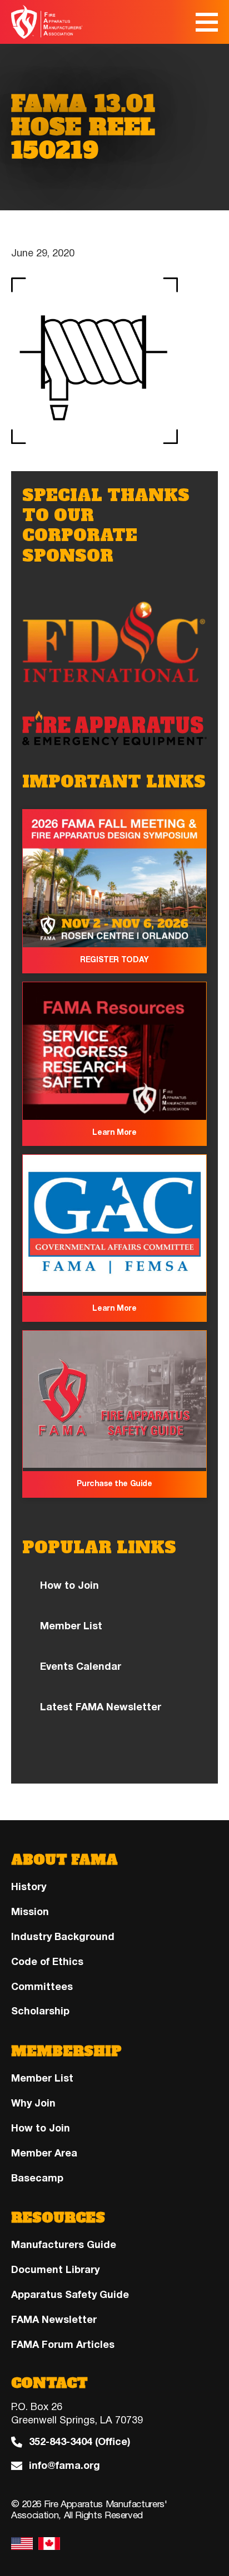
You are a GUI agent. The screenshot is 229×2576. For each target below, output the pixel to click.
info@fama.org (64, 2466)
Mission (30, 1912)
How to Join (69, 1585)
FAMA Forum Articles (63, 2345)
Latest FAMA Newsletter (101, 1707)
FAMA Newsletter (54, 2320)
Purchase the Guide (114, 1484)
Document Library (55, 2270)
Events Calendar (81, 1666)
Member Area (44, 2153)
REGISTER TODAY (114, 960)
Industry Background (63, 1937)
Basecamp (37, 2178)
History (29, 1887)
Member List (71, 1626)
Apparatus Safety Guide (70, 2295)
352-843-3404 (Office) (79, 2442)
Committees (42, 1987)
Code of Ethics (47, 1962)
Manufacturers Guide (64, 2245)
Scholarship (40, 2011)
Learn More (114, 1132)
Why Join (33, 2103)
